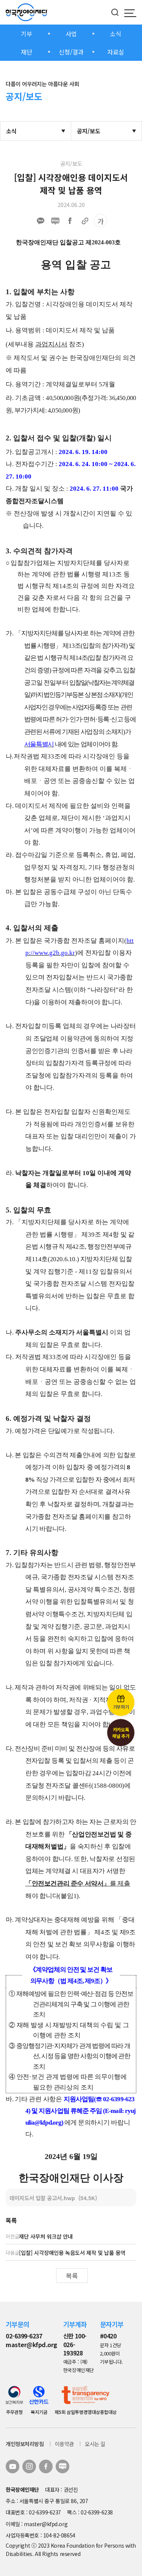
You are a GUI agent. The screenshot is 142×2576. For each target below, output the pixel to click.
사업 (71, 34)
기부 (27, 34)
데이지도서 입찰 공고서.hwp (53, 2198)
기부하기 (121, 1707)
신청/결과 (71, 52)
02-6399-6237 (24, 2336)
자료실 (116, 52)
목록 (72, 2276)
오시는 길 (95, 2444)
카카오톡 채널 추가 (121, 1733)
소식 (115, 34)
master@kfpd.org (31, 2345)
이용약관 (64, 2444)
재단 (27, 52)
